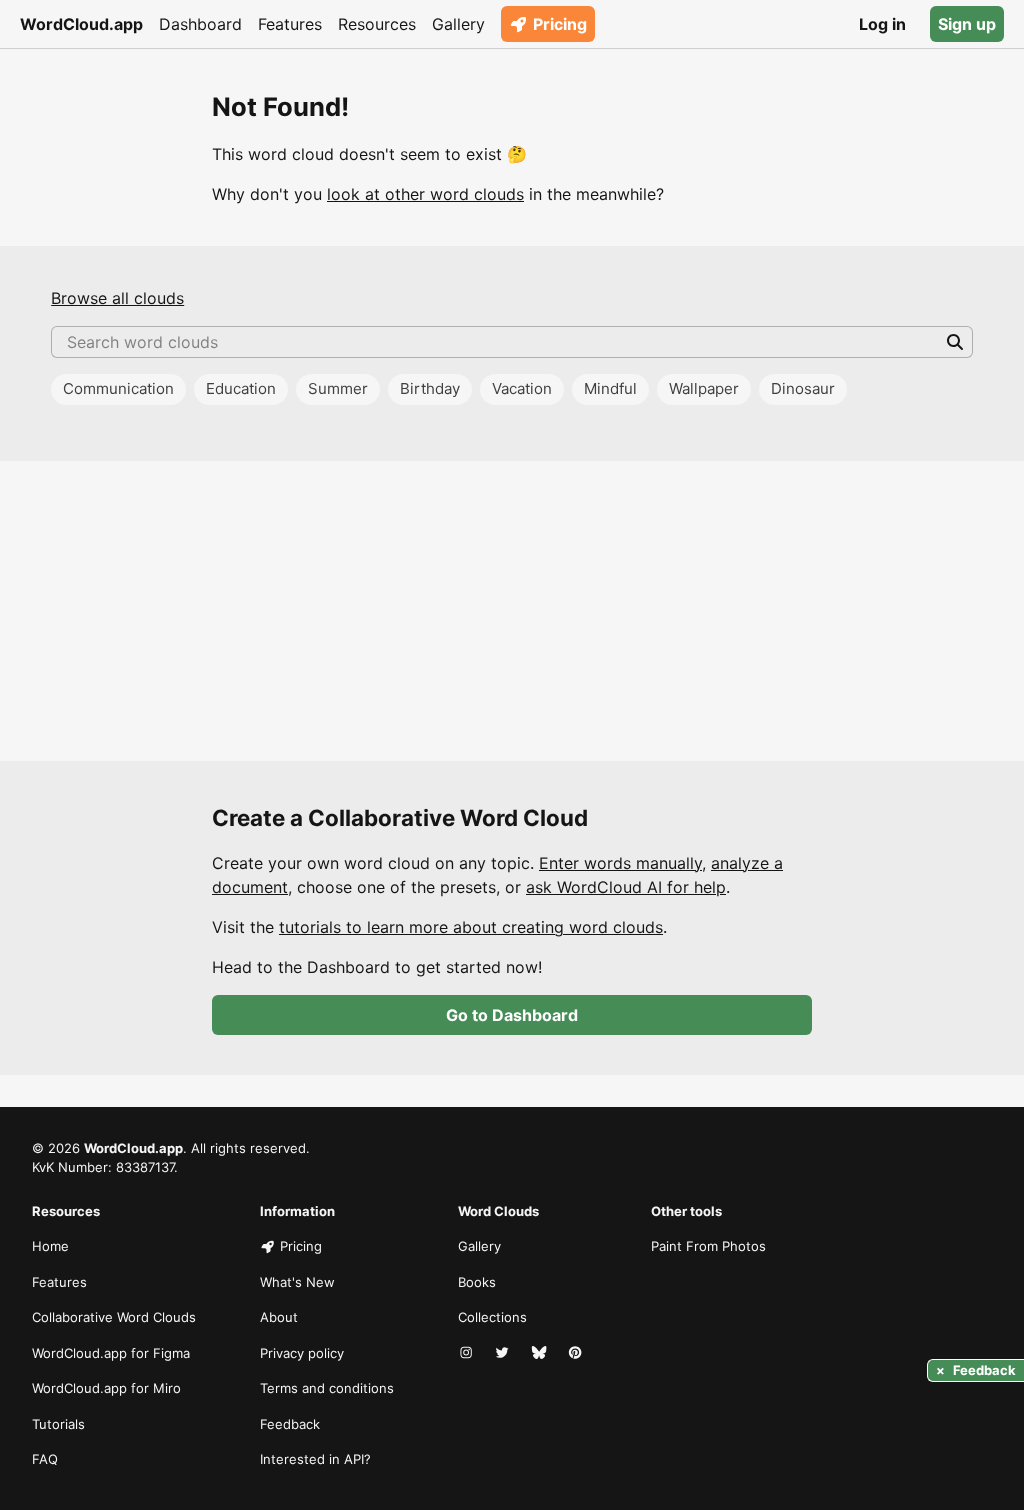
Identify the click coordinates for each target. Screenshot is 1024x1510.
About (279, 1317)
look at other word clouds (425, 194)
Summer (338, 388)
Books (477, 1282)
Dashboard (200, 24)
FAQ (45, 1459)
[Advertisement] (512, 611)
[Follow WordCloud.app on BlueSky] (541, 1354)
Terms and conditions (327, 1388)
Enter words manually (620, 863)
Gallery (458, 24)
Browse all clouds (117, 298)
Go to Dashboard (512, 1015)
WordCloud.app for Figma (111, 1353)
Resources (377, 24)
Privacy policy (302, 1353)
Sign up (967, 24)
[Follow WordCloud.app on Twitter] (504, 1354)
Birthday (430, 388)
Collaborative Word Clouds (114, 1317)
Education (241, 388)
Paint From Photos (708, 1246)
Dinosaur (803, 388)
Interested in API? (315, 1459)
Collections (492, 1317)
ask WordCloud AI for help (626, 887)
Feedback (290, 1424)
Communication (118, 388)
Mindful (610, 388)
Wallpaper (704, 388)
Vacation (522, 388)
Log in (882, 24)
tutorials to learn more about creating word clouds (471, 927)
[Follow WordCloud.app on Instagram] (468, 1354)
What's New (297, 1282)
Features (290, 24)
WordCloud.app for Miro (106, 1388)
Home (50, 1246)
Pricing (560, 24)
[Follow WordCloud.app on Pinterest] (577, 1354)
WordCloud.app (81, 24)
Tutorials (58, 1424)
